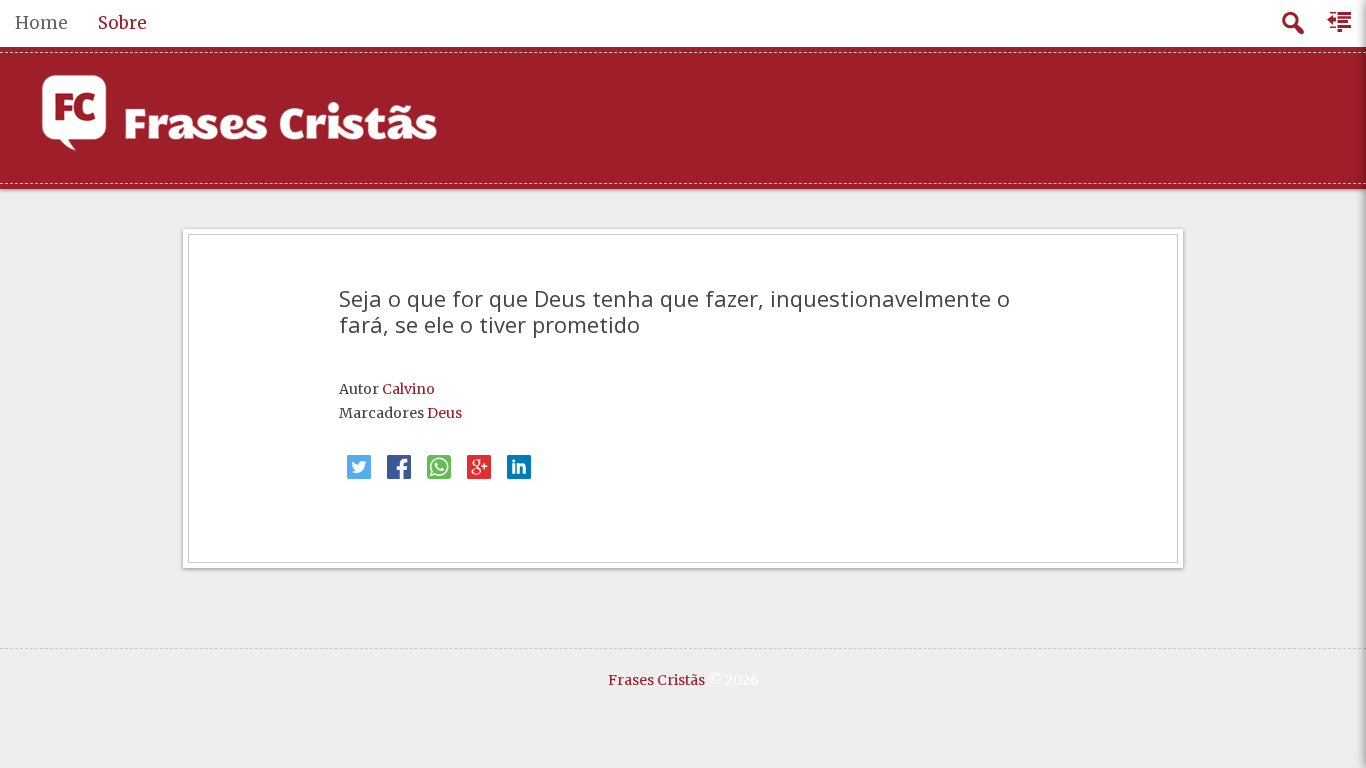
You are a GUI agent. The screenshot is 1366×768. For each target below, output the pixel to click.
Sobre (122, 23)
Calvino (408, 389)
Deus (444, 413)
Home (41, 23)
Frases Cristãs (656, 680)
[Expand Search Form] (1292, 23)
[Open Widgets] (1341, 23)
